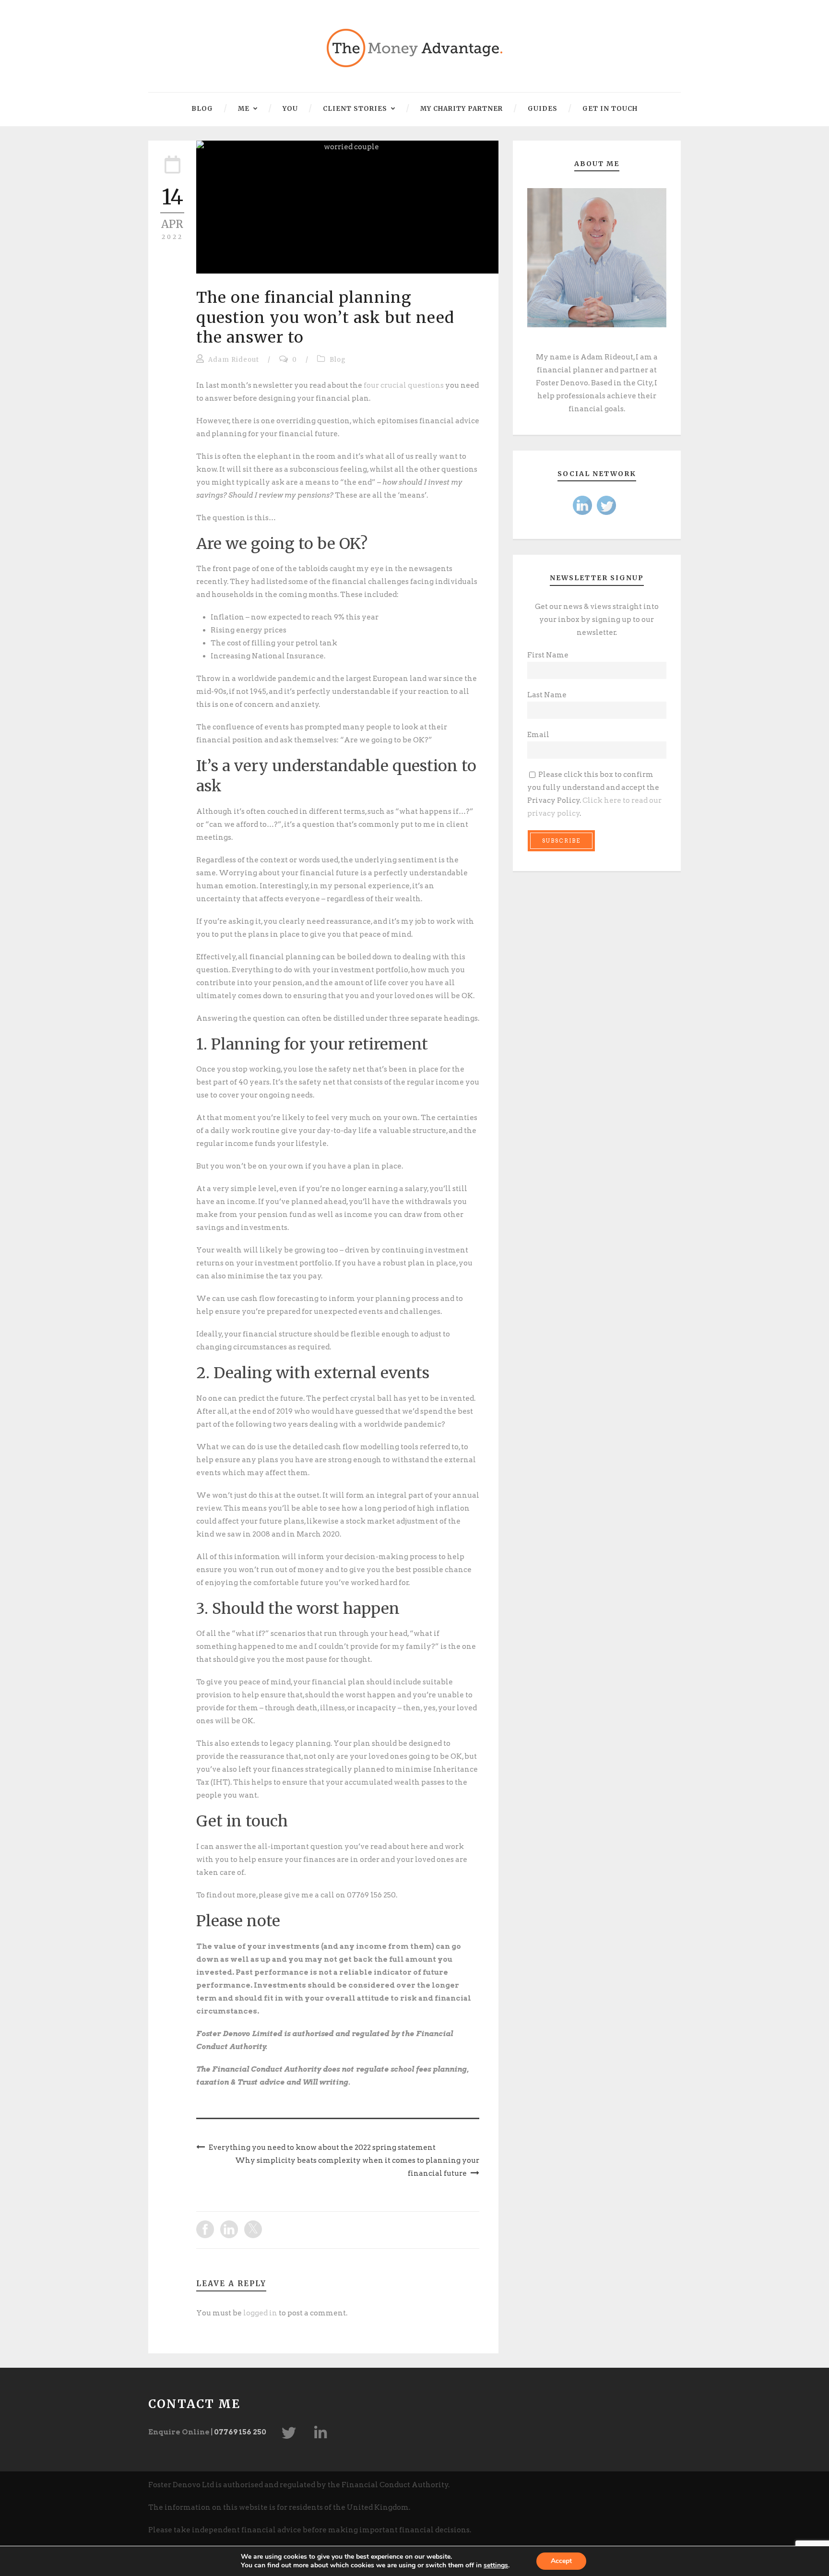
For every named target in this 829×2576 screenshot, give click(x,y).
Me (244, 109)
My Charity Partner (462, 109)
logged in (260, 2313)
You (290, 109)
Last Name (547, 695)
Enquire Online (179, 2432)
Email (538, 735)
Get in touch (610, 109)
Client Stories (355, 109)
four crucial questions (404, 385)
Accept (561, 2561)
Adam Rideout (234, 360)
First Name (548, 655)
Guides (543, 109)
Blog (202, 109)
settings (496, 2565)
